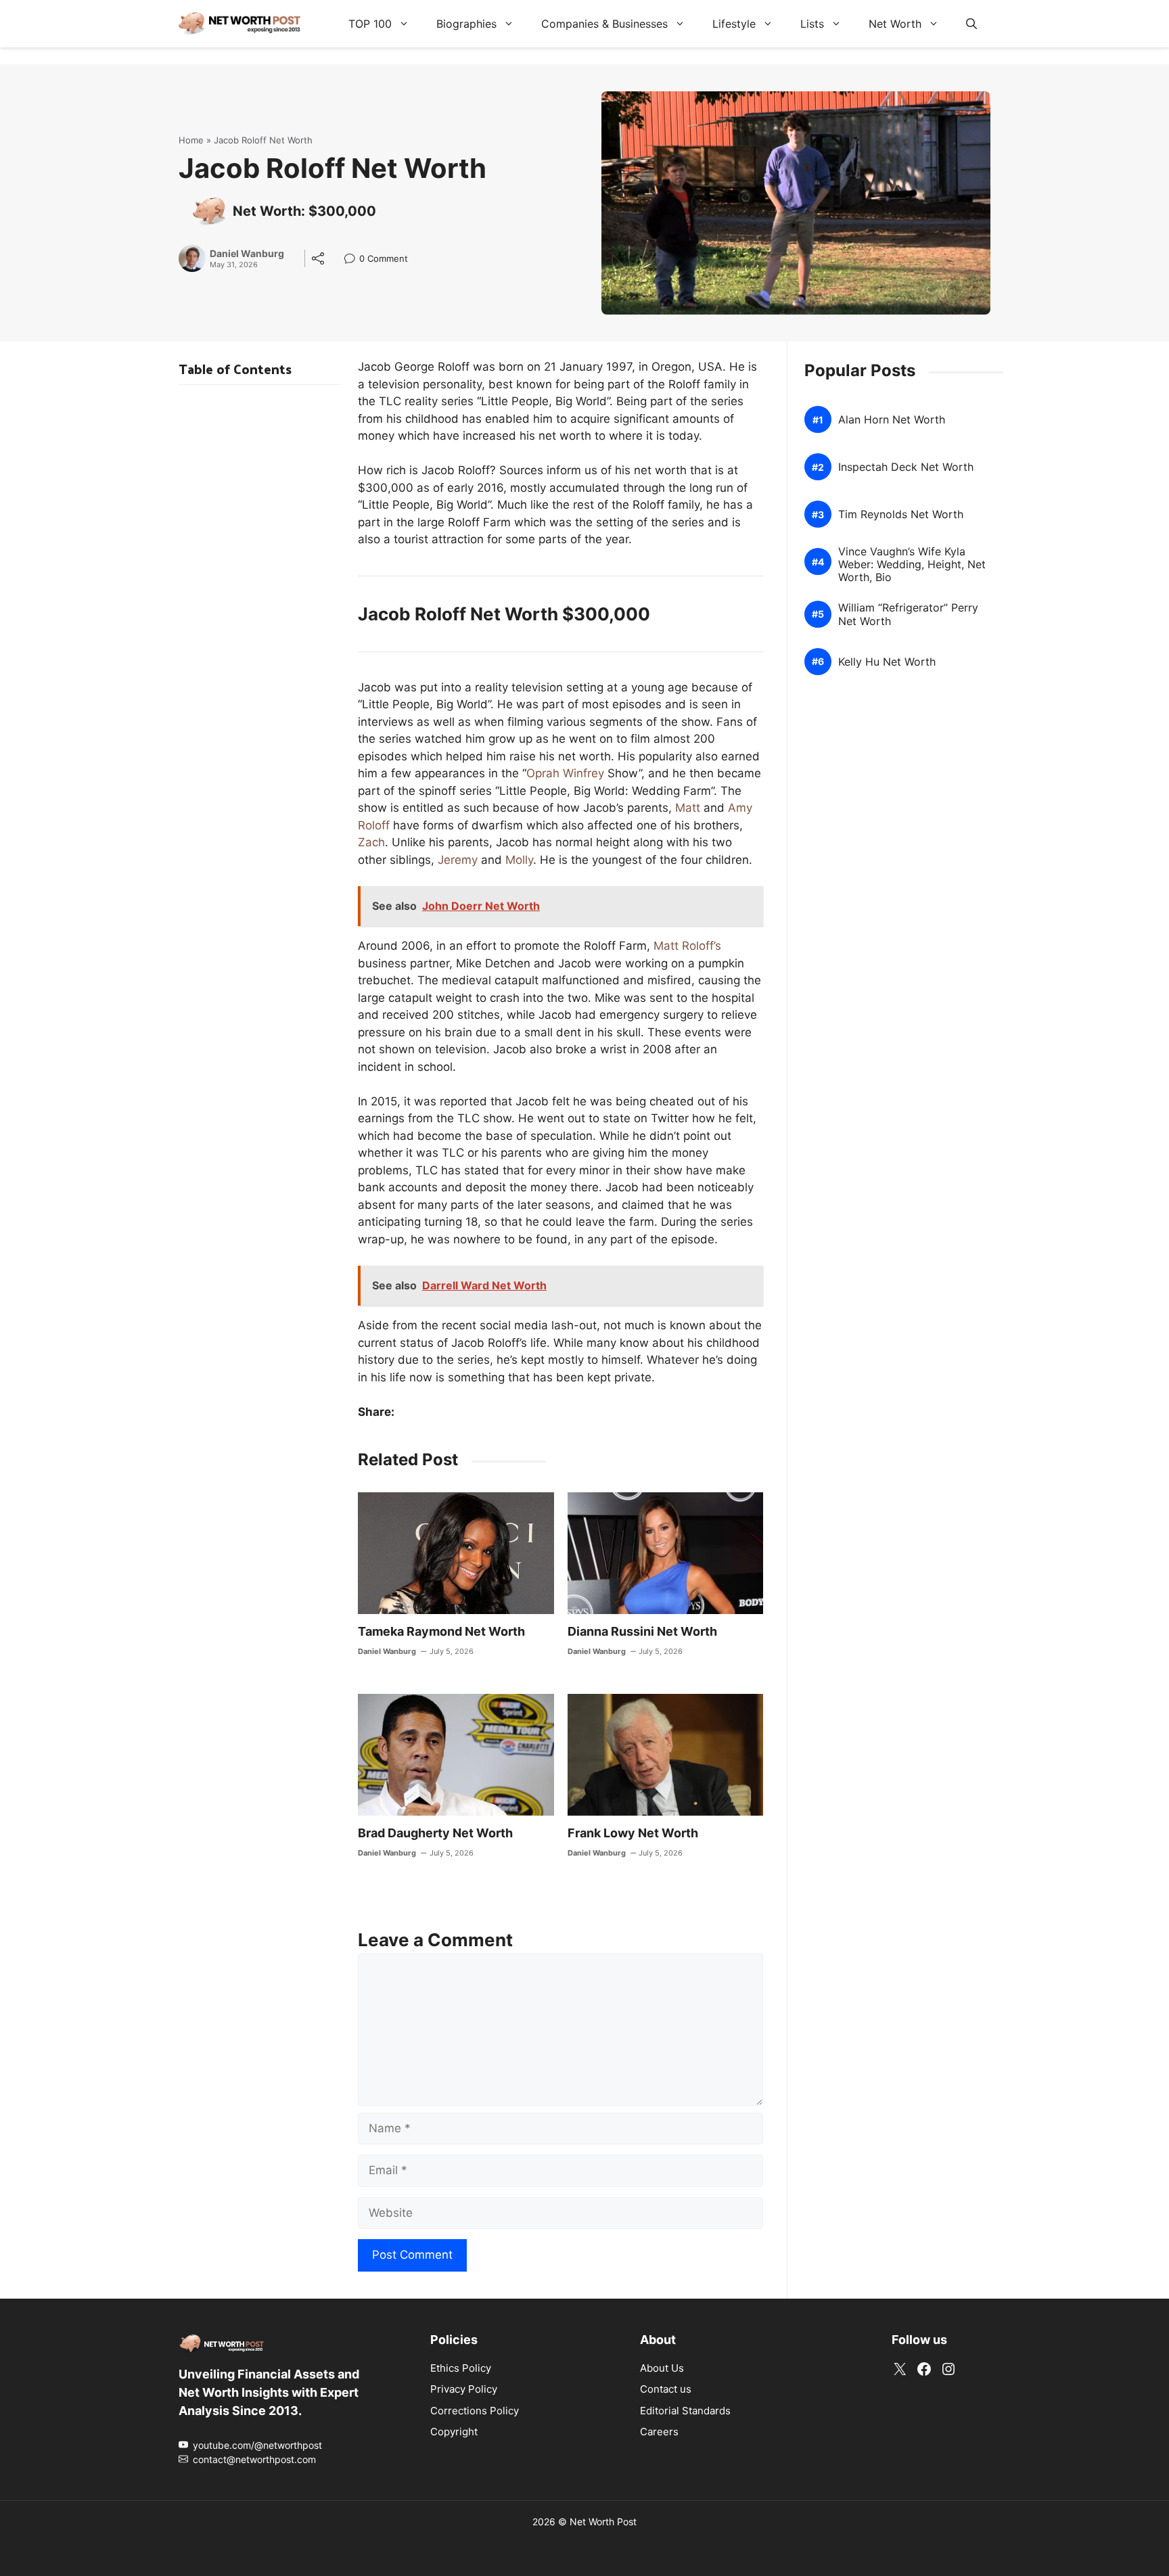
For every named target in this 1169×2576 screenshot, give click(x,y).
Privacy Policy (464, 2389)
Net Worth (895, 24)
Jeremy (458, 860)
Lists (812, 24)
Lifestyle (734, 24)
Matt (688, 808)
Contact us (666, 2389)
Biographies (466, 24)
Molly (519, 860)
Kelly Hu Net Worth (887, 662)
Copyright (454, 2432)
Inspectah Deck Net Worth (906, 467)
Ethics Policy (461, 2367)
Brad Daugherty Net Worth (435, 1833)
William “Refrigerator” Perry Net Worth (908, 614)
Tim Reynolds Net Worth (901, 514)
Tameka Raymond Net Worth (441, 1631)
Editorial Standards (685, 2410)
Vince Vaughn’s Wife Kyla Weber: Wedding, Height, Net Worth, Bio (912, 565)
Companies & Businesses (604, 24)
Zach (371, 842)
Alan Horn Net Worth (892, 420)
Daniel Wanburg (247, 254)
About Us (662, 2367)
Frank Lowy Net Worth (633, 1833)
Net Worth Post (603, 2521)
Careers (659, 2432)
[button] (971, 24)
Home (191, 140)
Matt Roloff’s (687, 946)
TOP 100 (370, 24)
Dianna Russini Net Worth (642, 1631)
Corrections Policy (475, 2410)
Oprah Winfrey (565, 773)
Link (353, 260)
